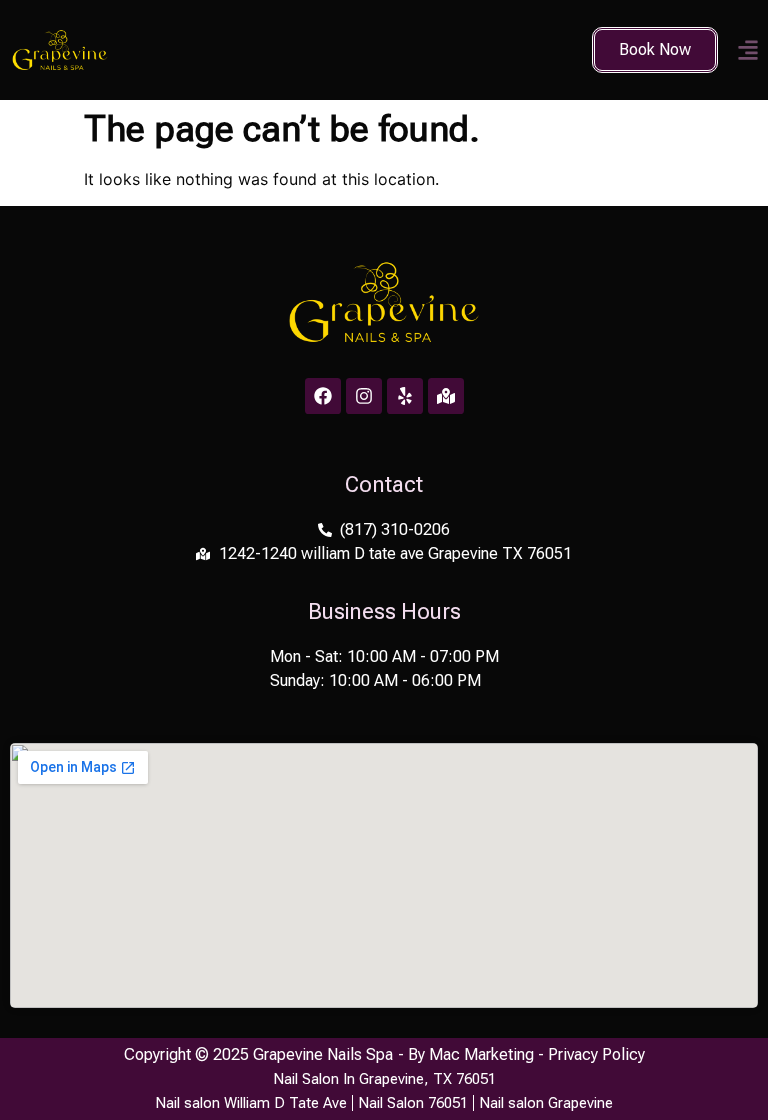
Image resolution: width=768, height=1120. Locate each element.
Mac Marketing (481, 1054)
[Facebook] (323, 396)
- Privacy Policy (589, 1054)
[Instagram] (364, 396)
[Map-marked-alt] (446, 396)
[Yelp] (405, 396)
